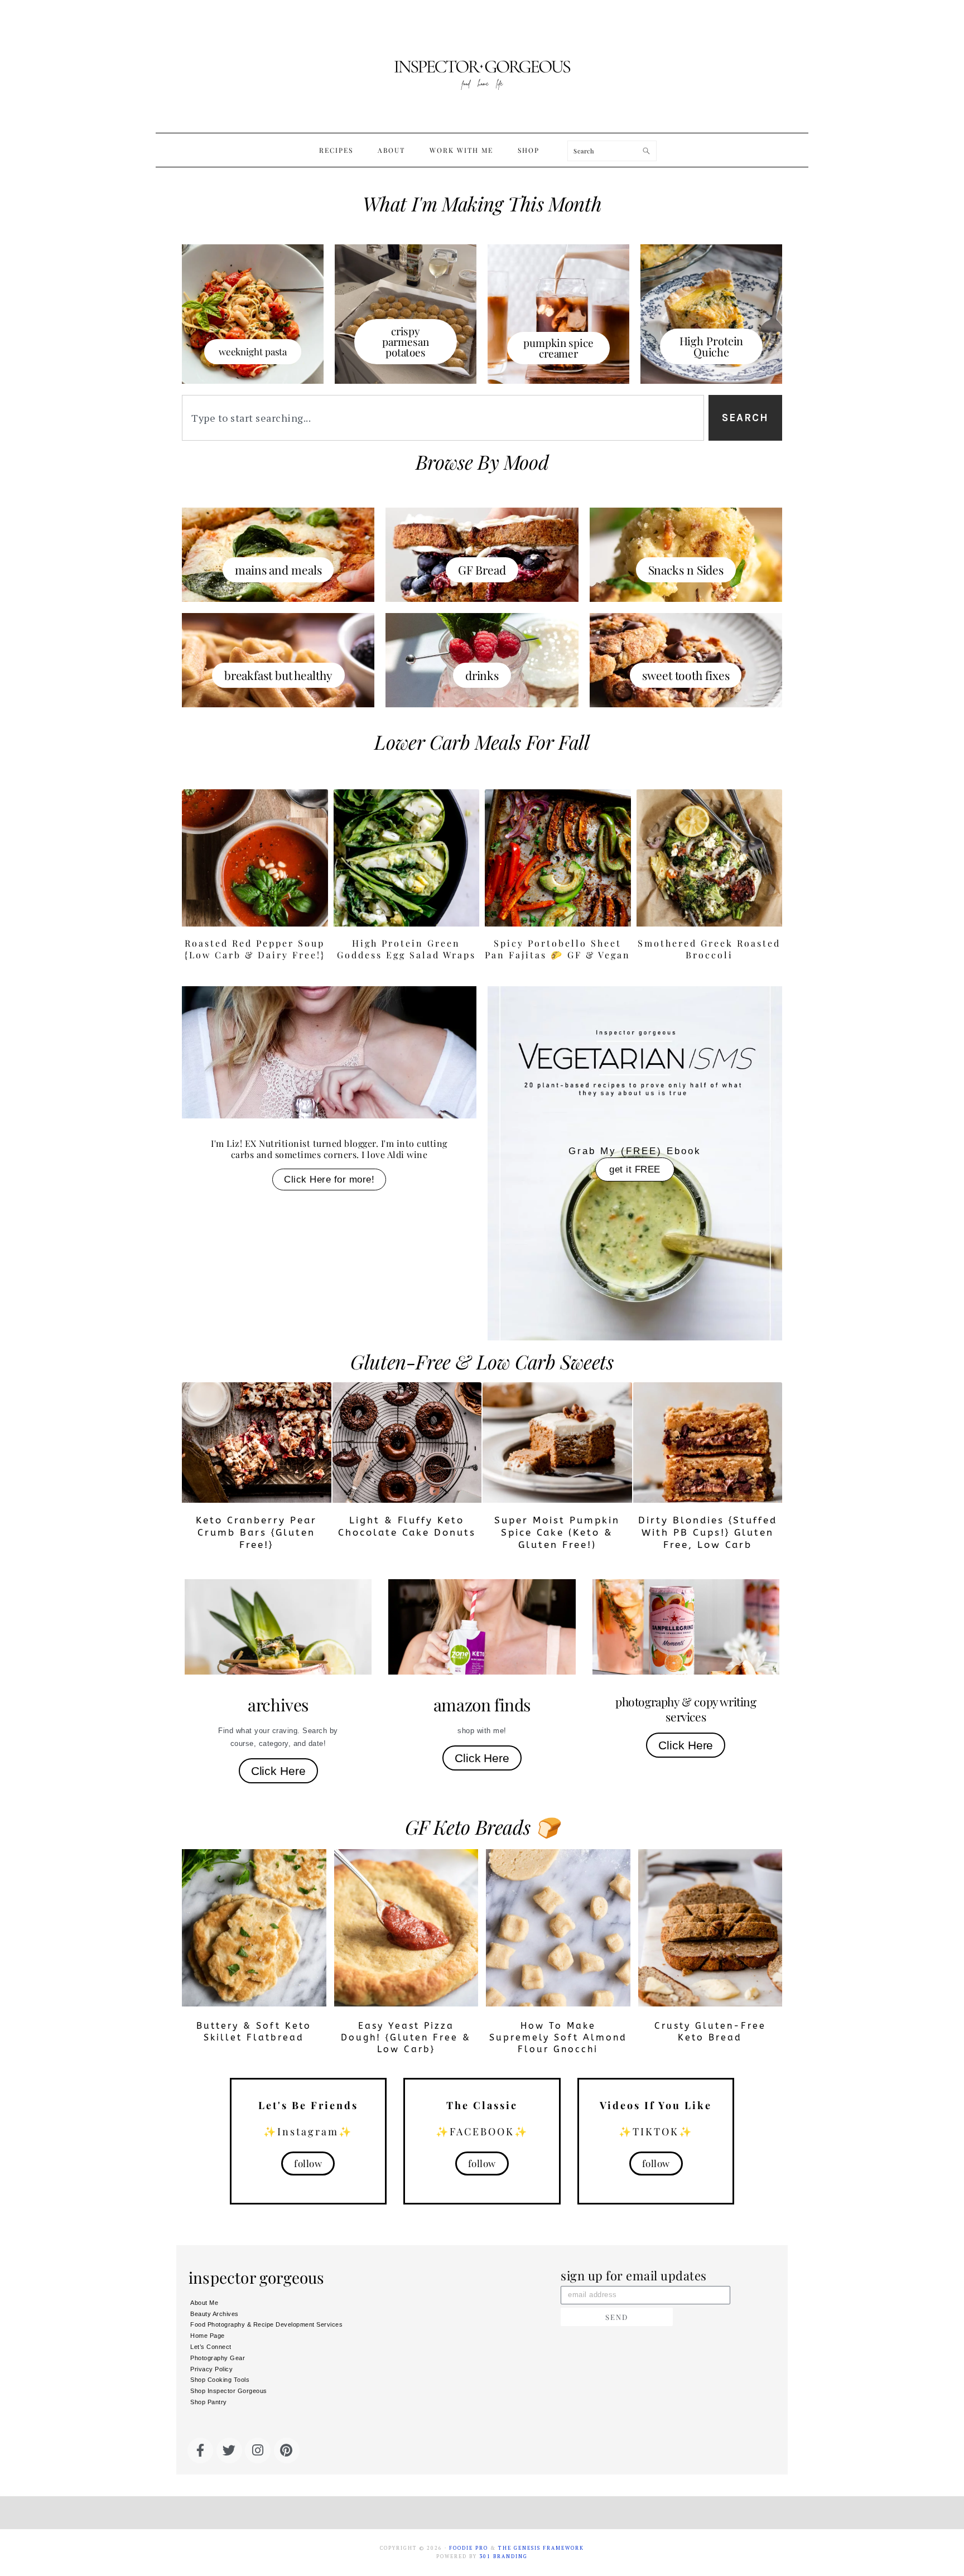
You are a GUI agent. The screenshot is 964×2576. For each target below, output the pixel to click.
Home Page (208, 2336)
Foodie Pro (469, 2548)
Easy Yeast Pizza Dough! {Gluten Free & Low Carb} (406, 2037)
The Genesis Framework (541, 2548)
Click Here (278, 1771)
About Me (204, 2303)
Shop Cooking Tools (220, 2380)
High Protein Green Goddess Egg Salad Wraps (406, 949)
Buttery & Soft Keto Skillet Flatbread (254, 2032)
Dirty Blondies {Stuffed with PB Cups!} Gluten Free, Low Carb (708, 1532)
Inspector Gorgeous (482, 66)
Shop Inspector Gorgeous (229, 2391)
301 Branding (503, 2556)
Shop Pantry (209, 2402)
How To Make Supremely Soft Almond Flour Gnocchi (558, 2037)
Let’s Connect (211, 2347)
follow (308, 2163)
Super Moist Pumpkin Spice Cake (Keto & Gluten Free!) (557, 1532)
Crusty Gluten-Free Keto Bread (710, 2032)
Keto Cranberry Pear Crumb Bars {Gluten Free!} (256, 1532)
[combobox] (443, 418)
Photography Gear (218, 2358)
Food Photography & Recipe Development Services (266, 2324)
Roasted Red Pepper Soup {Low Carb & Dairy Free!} (255, 949)
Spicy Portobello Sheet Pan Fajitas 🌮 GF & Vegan (558, 949)
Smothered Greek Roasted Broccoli (709, 949)
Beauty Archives (215, 2314)
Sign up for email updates (634, 2276)
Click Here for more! (329, 1180)
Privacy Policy (211, 2369)
